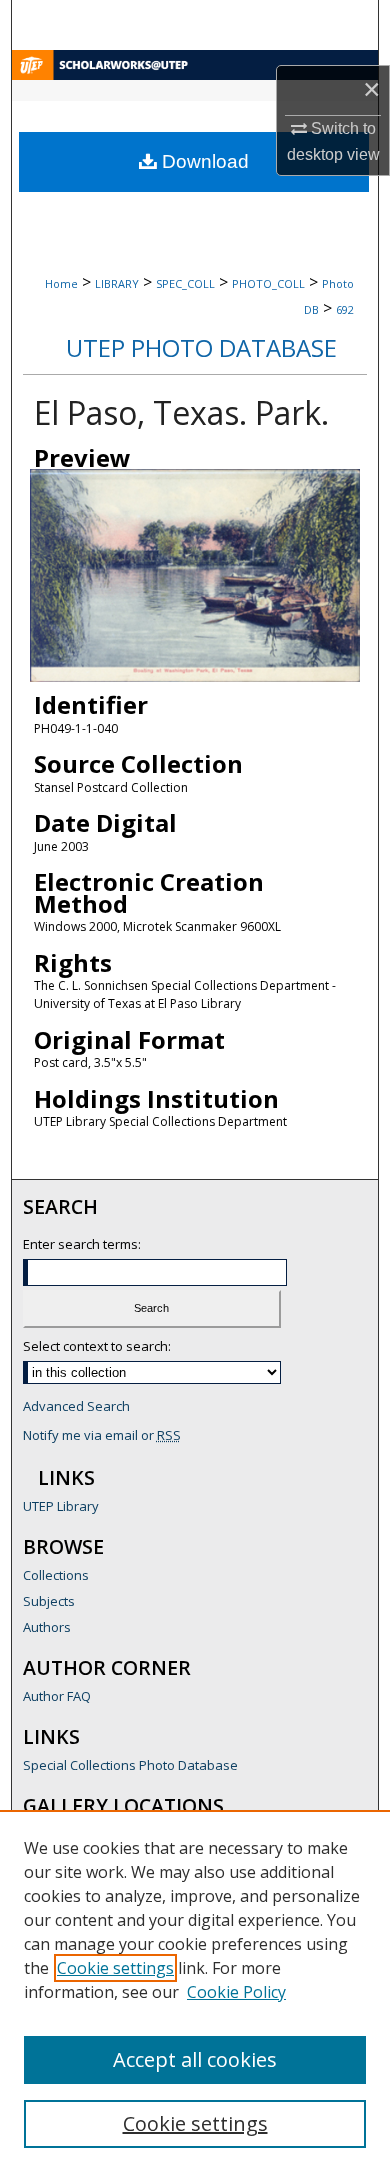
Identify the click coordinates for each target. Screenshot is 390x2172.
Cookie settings (115, 1968)
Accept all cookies (195, 2059)
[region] (195, 1991)
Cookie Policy (236, 1992)
